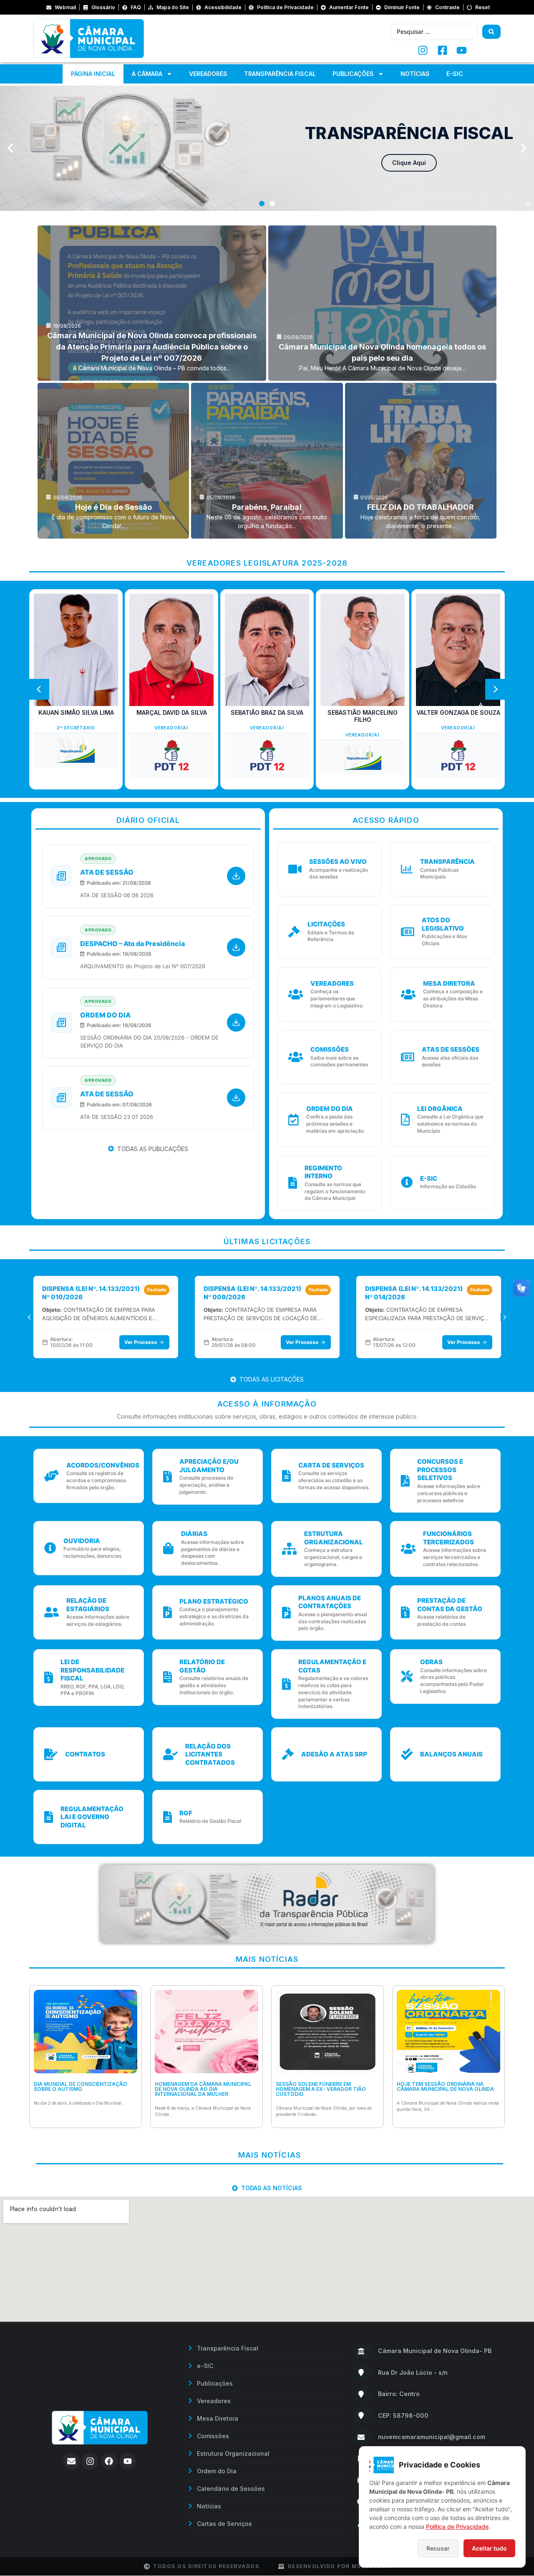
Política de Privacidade (457, 2527)
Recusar (438, 2548)
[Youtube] (128, 2461)
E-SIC (455, 74)
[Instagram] (90, 2461)
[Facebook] (109, 2461)
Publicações (353, 74)
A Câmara (147, 74)
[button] (10, 148)
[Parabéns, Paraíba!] (267, 461)
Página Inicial (93, 74)
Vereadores (208, 74)
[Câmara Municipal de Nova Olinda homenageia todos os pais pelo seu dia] (383, 303)
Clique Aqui (409, 163)
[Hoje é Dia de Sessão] (113, 461)
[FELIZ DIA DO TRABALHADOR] (421, 461)
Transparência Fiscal (280, 74)
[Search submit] (491, 32)
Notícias (415, 74)
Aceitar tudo (489, 2548)
